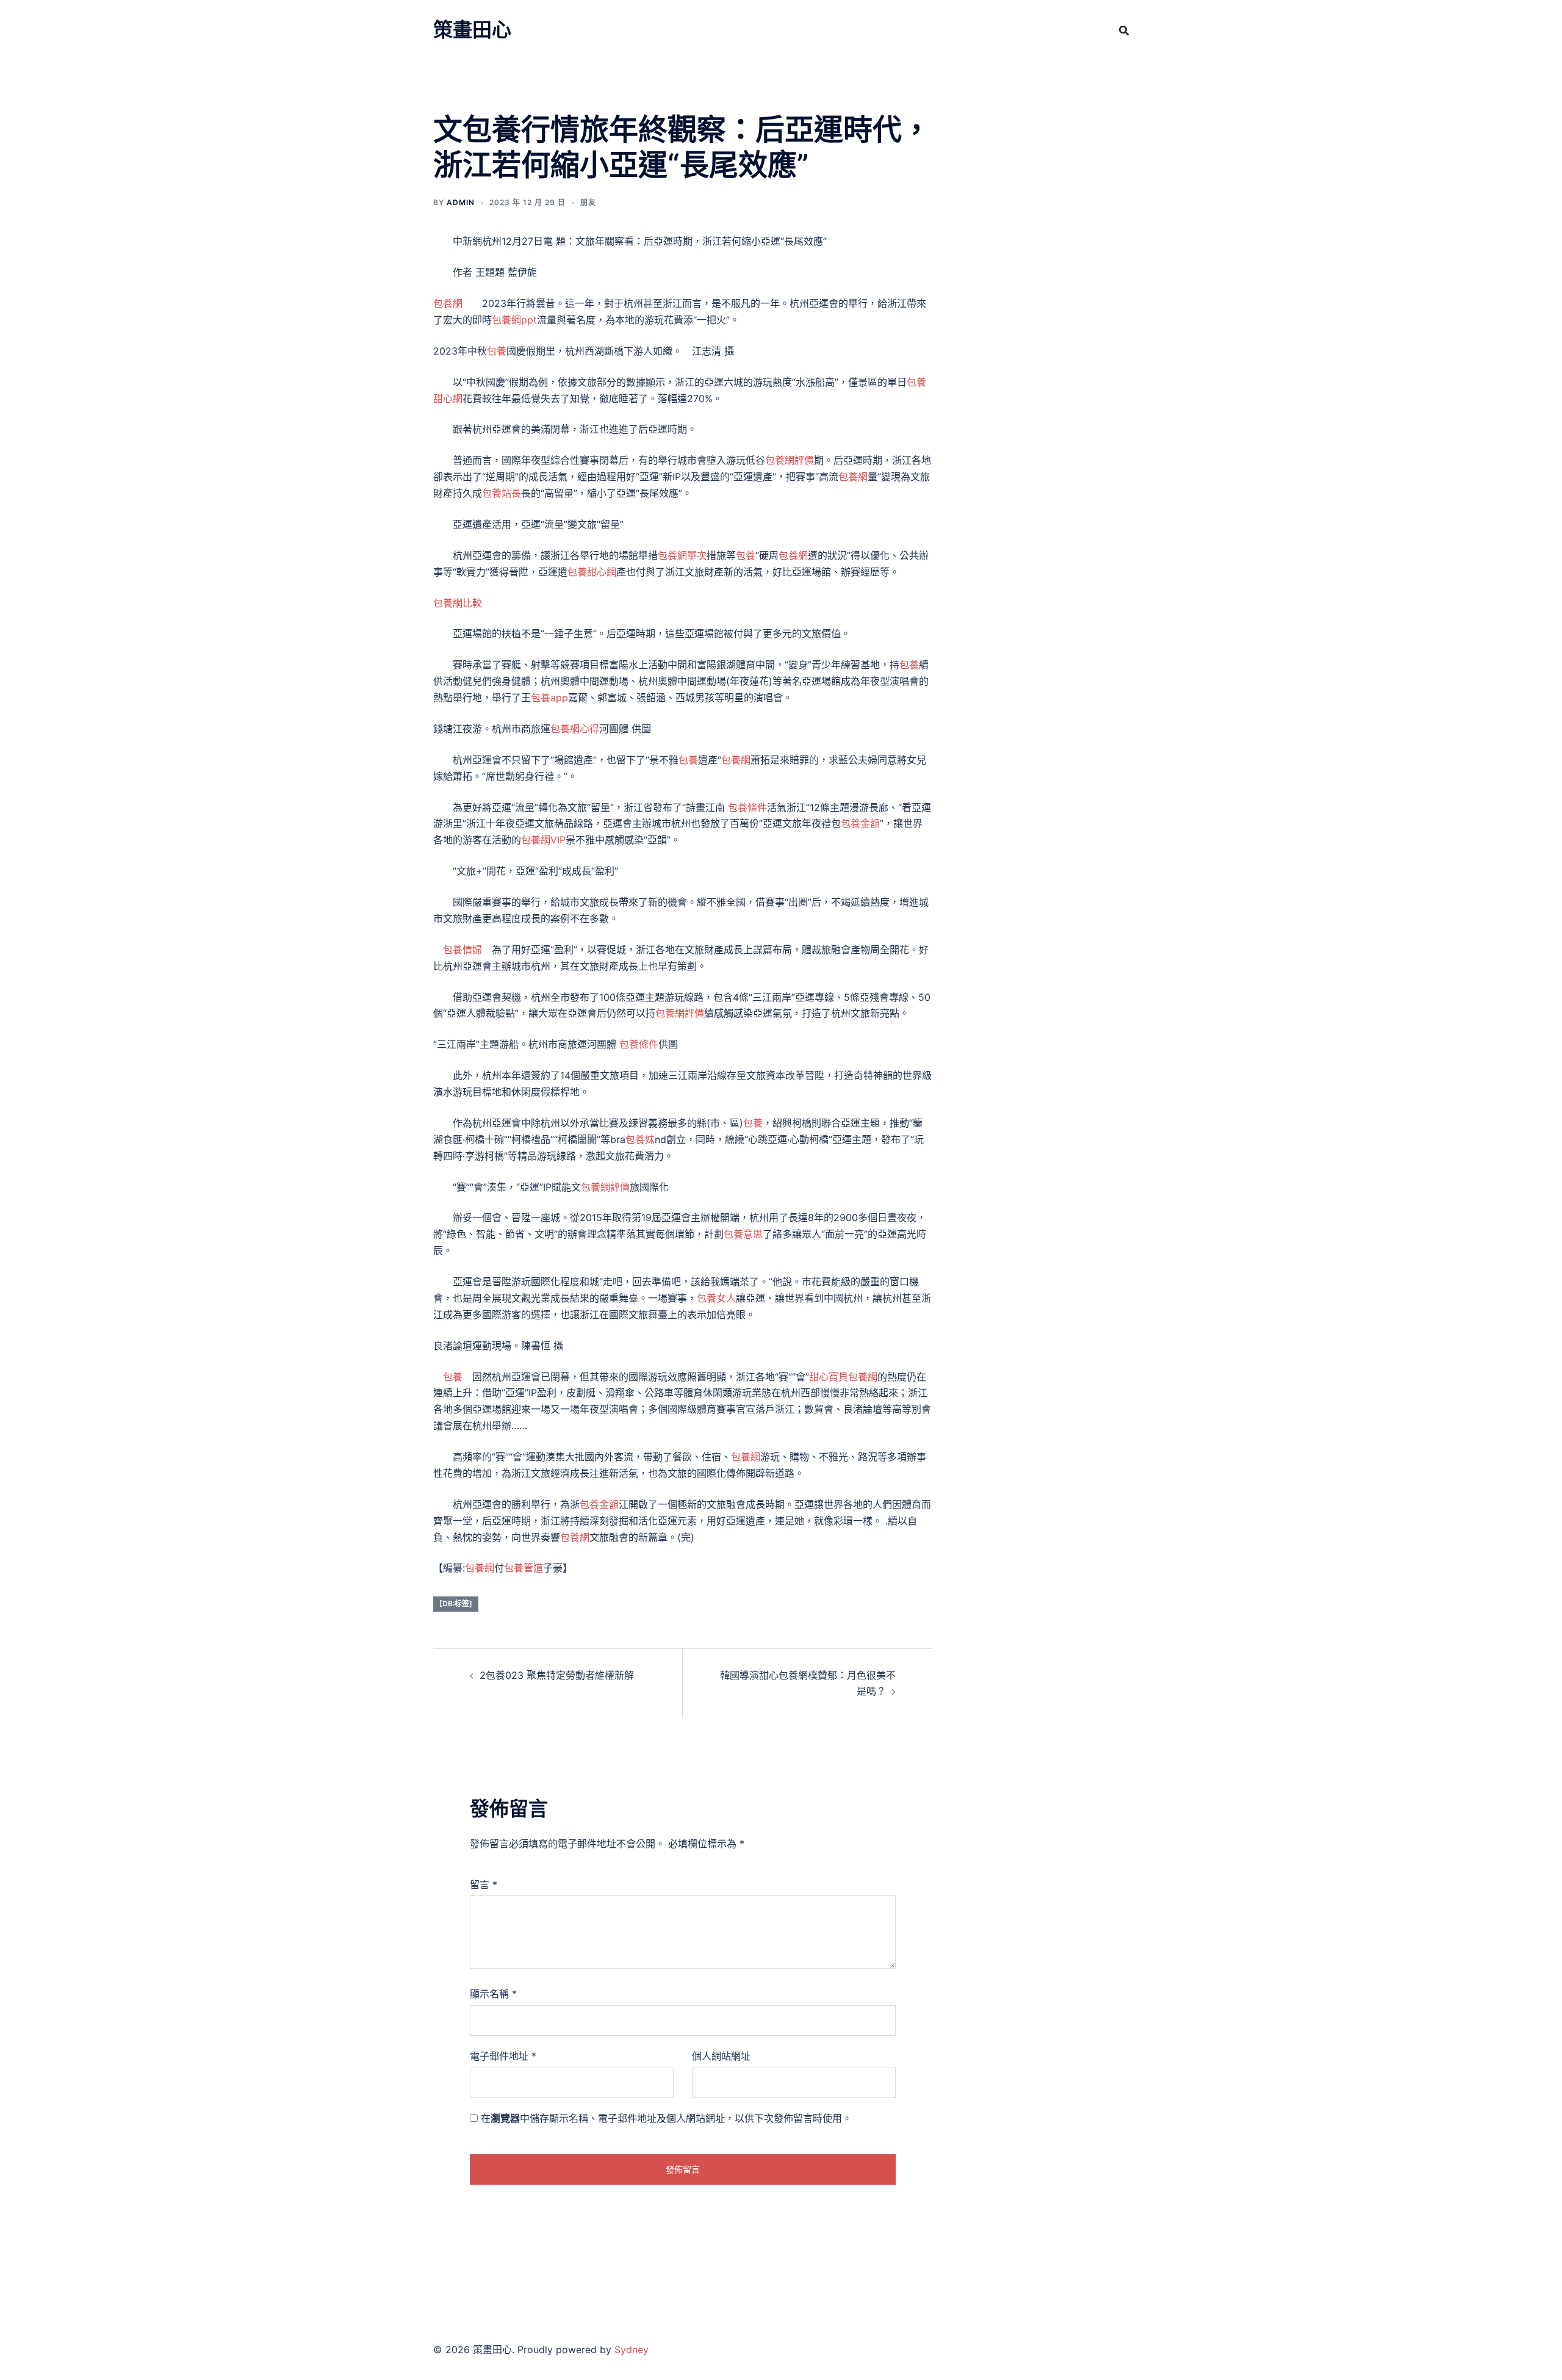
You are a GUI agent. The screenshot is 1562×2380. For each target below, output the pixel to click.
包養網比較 (458, 603)
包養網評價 (790, 460)
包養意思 (743, 1234)
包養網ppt (514, 320)
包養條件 (747, 807)
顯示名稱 (493, 1994)
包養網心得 (575, 729)
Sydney (632, 2349)
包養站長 (502, 493)
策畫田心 (472, 30)
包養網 (448, 303)
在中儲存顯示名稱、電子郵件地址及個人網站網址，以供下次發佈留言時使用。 (666, 2118)
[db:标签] (456, 1603)
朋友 (588, 202)
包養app (549, 698)
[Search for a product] (1124, 31)
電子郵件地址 (503, 2056)
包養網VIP (543, 840)
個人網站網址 (721, 2056)
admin (461, 202)
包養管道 (524, 1568)
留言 (484, 1884)
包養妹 (640, 1139)
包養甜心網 (592, 572)
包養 (497, 351)
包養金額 (860, 823)
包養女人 (716, 1298)
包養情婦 (462, 950)
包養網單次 (682, 555)
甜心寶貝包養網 (843, 1377)
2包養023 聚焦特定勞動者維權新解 (557, 1675)
